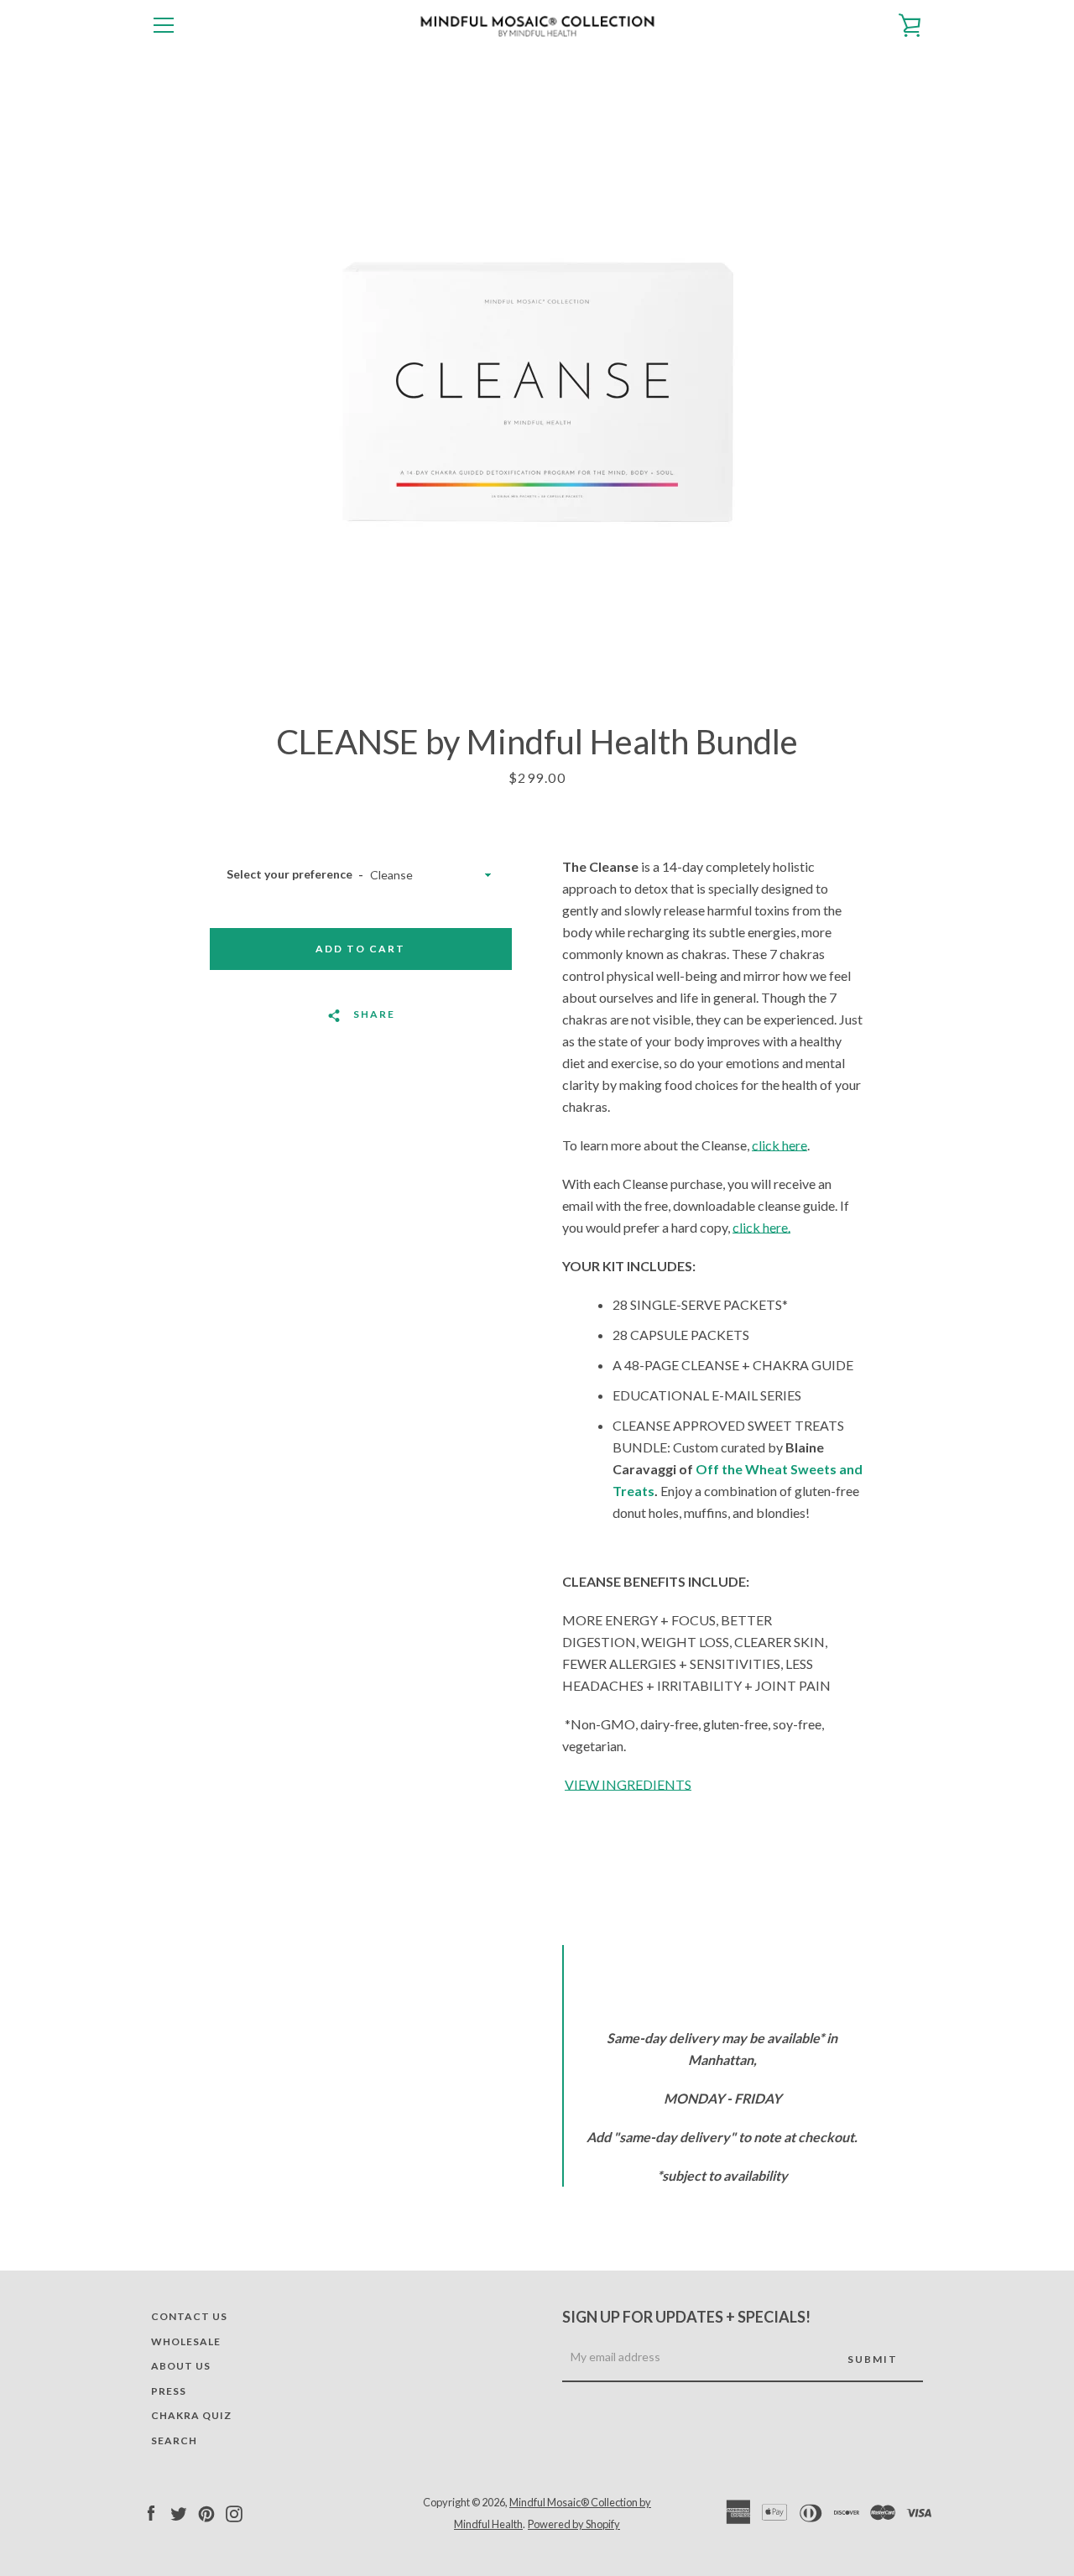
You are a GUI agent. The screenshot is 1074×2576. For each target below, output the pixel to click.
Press (169, 2391)
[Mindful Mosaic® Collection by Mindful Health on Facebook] (151, 2512)
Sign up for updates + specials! (686, 2317)
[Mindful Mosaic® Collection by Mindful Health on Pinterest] (206, 2512)
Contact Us (189, 2316)
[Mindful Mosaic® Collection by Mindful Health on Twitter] (179, 2512)
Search (174, 2440)
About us (181, 2366)
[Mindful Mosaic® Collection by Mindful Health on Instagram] (234, 2512)
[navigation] (164, 25)
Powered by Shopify (574, 2524)
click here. (761, 1227)
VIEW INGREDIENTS (628, 1784)
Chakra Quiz (191, 2415)
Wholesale (186, 2341)
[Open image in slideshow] (537, 386)
